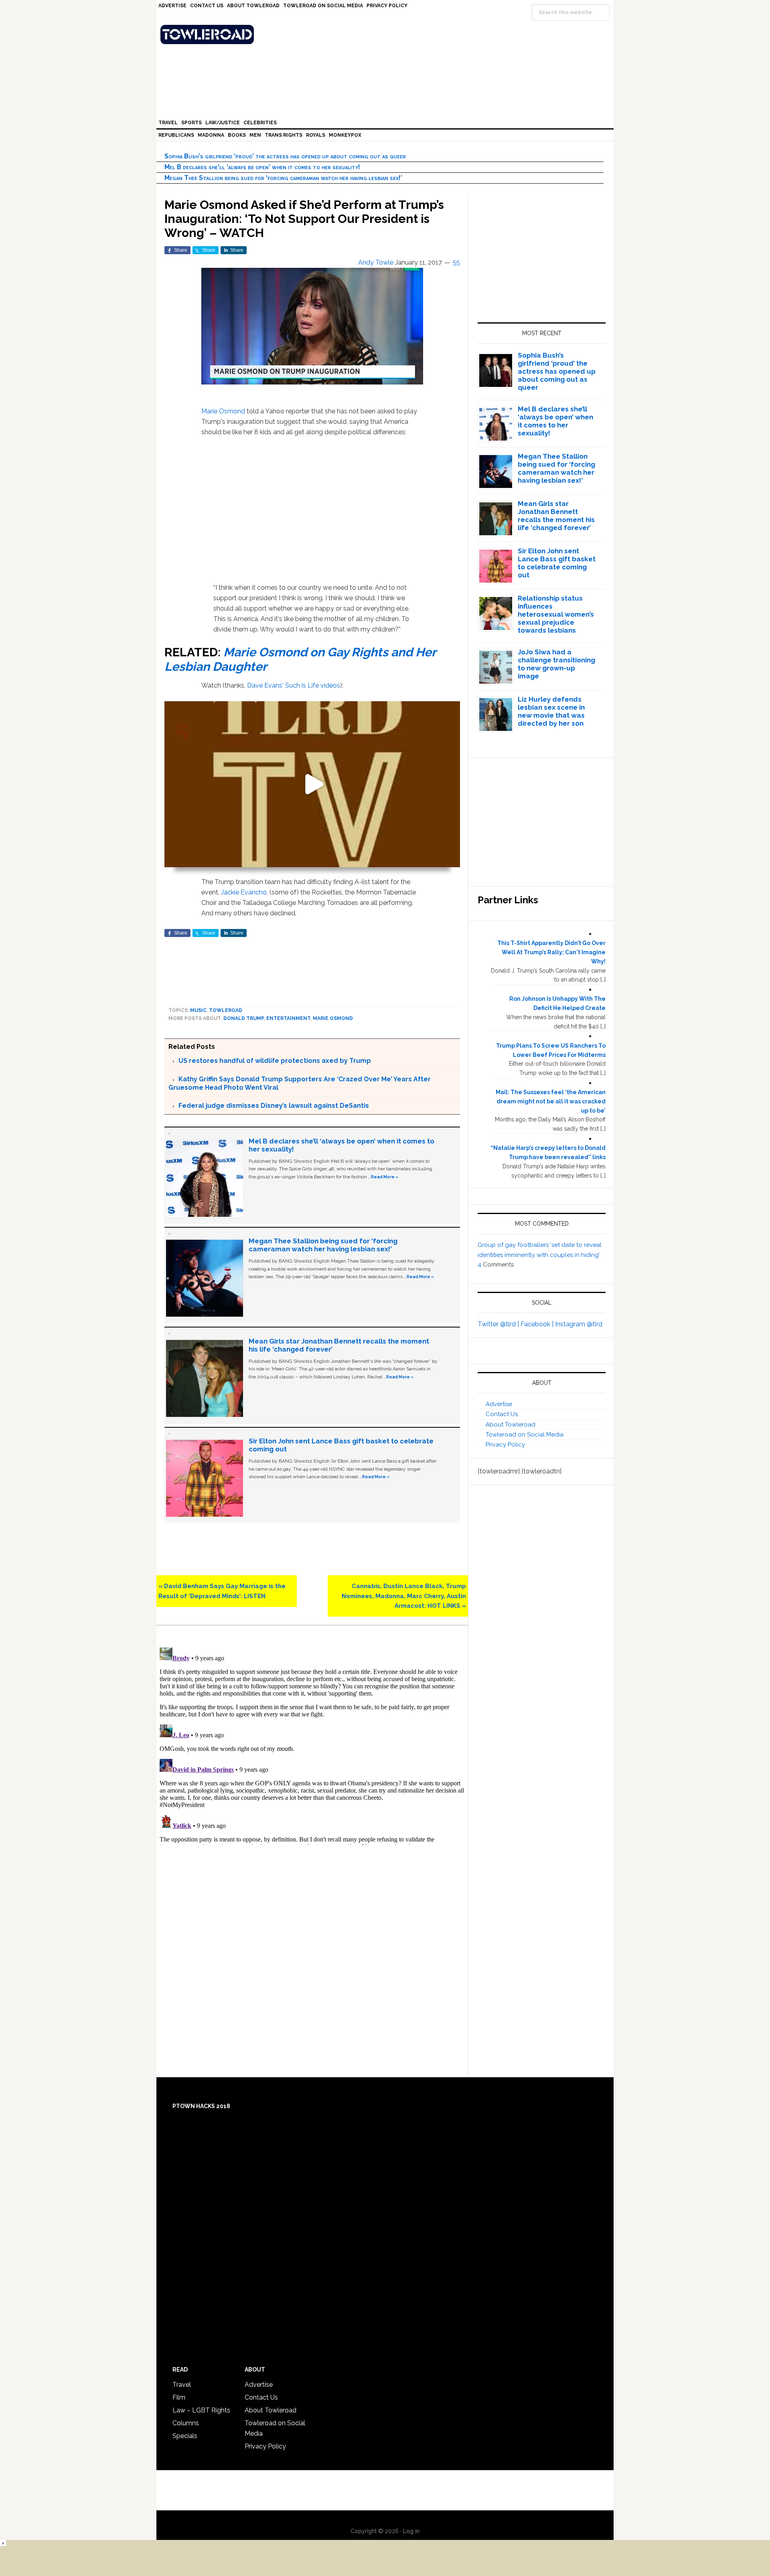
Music (198, 1010)
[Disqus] (312, 1744)
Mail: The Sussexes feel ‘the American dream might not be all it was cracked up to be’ (551, 1101)
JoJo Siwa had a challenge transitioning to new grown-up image (556, 664)
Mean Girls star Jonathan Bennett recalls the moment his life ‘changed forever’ (556, 516)
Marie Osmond (223, 411)
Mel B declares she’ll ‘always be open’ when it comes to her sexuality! (262, 167)
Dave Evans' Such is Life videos (294, 685)
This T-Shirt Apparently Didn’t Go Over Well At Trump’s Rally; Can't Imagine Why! (551, 952)
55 (456, 262)
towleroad (226, 1010)
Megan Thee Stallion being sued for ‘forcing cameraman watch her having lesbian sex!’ (283, 178)
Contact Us (502, 1414)
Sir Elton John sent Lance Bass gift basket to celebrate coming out (557, 563)
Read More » (385, 1177)
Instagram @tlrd (579, 1324)
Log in (411, 2531)
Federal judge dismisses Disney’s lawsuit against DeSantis (274, 1106)
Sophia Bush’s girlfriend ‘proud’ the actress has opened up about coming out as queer (285, 156)
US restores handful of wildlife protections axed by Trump (275, 1061)
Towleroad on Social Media (525, 1435)
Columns (186, 2423)
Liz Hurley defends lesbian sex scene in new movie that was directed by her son (551, 711)
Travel (182, 2385)
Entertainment (288, 1018)
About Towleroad (511, 1425)
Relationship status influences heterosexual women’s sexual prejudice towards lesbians (556, 614)
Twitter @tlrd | (499, 1324)
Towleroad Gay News (387, 34)
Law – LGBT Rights (201, 2410)
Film (179, 2397)
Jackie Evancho (244, 892)
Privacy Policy (505, 1445)
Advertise (499, 1404)
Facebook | (538, 1324)
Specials (185, 2436)
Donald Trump (244, 1018)
